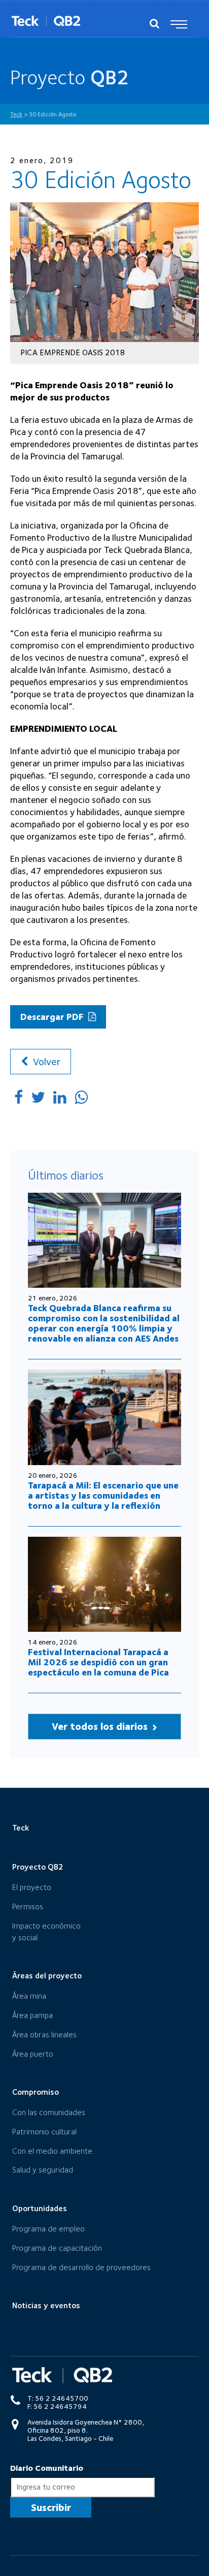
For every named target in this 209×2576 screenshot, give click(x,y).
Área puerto (33, 2054)
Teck (21, 1828)
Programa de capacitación (57, 2248)
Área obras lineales (44, 2035)
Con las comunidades (49, 2112)
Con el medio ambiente (52, 2151)
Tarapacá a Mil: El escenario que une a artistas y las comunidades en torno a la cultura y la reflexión (103, 1495)
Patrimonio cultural (44, 2132)
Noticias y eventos (46, 2305)
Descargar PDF (53, 1017)
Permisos (28, 1906)
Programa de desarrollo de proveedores (81, 2267)
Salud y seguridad (43, 2170)
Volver (45, 1062)
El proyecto (32, 1887)
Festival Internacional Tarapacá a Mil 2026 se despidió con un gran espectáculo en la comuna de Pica (98, 1662)
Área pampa (32, 2015)
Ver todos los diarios (101, 1726)
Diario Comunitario (47, 2468)
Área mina (29, 1996)
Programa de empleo (48, 2229)
